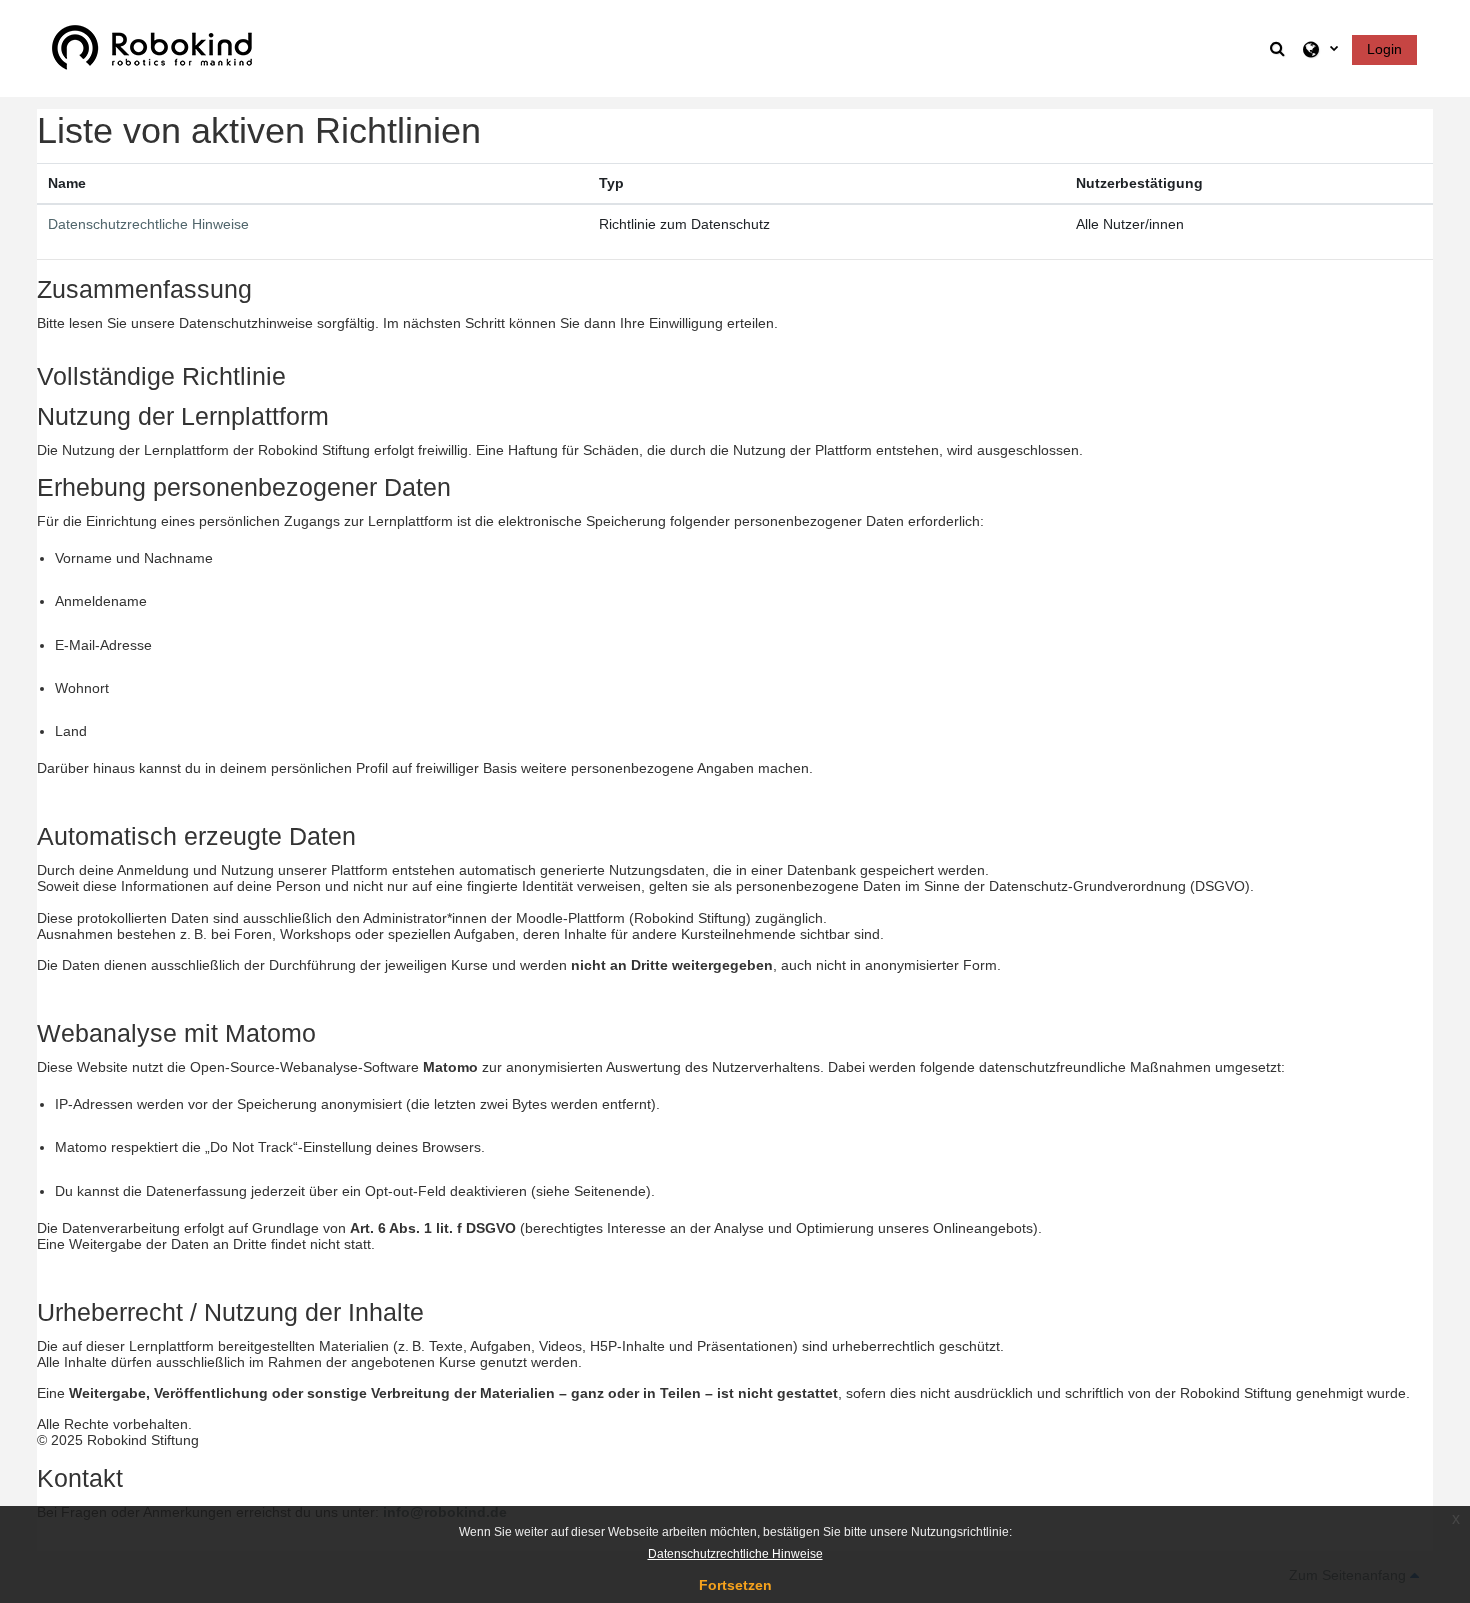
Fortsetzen (735, 1585)
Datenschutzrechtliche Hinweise (148, 224)
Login (1384, 49)
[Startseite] (152, 47)
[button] (1279, 48)
